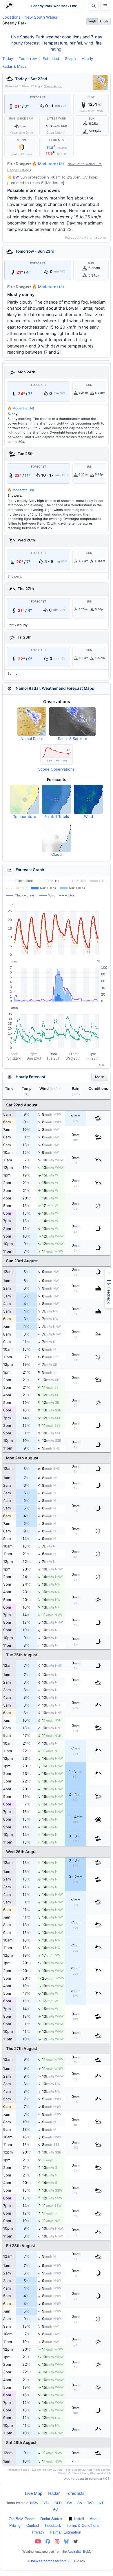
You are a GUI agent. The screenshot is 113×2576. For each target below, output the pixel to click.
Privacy (38, 2532)
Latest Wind (57, 119)
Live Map (34, 2493)
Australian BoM (79, 2551)
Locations (11, 17)
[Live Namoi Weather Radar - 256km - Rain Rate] (100, 83)
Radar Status (51, 2519)
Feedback (53, 2525)
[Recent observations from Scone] (57, 755)
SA (80, 2503)
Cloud (57, 854)
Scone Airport (53, 86)
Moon (21, 140)
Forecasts (75, 2493)
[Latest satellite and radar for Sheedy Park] (72, 721)
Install (79, 2519)
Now (91, 97)
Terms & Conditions (83, 2525)
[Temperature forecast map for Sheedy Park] (25, 799)
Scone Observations (57, 769)
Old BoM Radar (22, 2519)
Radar (54, 2493)
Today (8, 59)
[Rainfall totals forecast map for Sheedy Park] (57, 799)
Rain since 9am (21, 119)
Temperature (25, 817)
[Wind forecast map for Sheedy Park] (88, 799)
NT (101, 2503)
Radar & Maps (14, 66)
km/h (92, 21)
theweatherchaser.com (49, 2561)
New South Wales (41, 17)
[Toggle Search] (94, 6)
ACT (57, 2509)
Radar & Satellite (73, 739)
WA (70, 2503)
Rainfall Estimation (65, 2532)
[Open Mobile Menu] (105, 6)
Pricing (15, 2525)
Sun (92, 119)
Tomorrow (28, 59)
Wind (89, 817)
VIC (46, 2503)
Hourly (87, 59)
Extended (51, 59)
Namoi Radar (32, 739)
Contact (33, 2525)
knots (104, 21)
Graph (70, 59)
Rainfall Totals (57, 817)
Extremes (57, 140)
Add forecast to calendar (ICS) (87, 2479)
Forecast (38, 97)
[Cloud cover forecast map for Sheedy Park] (57, 837)
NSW (34, 2503)
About (95, 2519)
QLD (58, 2503)
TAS (90, 2503)
